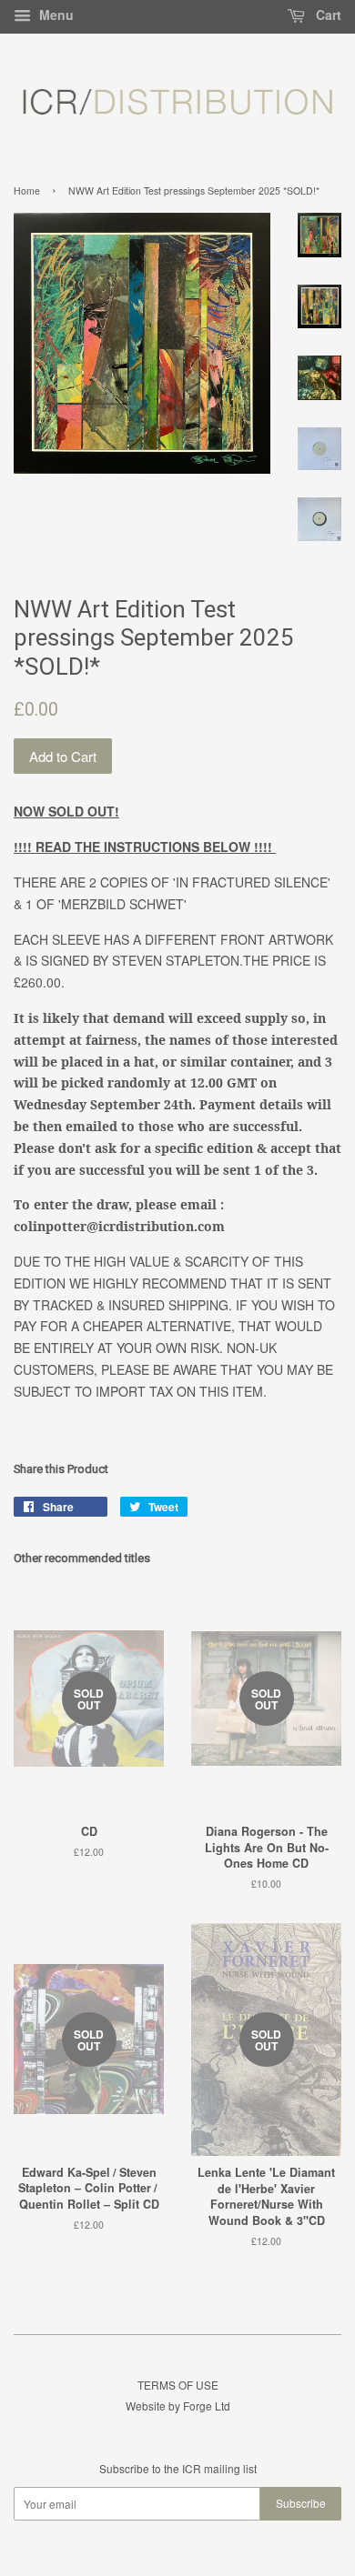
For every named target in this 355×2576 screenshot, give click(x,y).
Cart (327, 15)
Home (27, 190)
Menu (55, 15)
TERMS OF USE (178, 2385)
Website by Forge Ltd (178, 2406)
